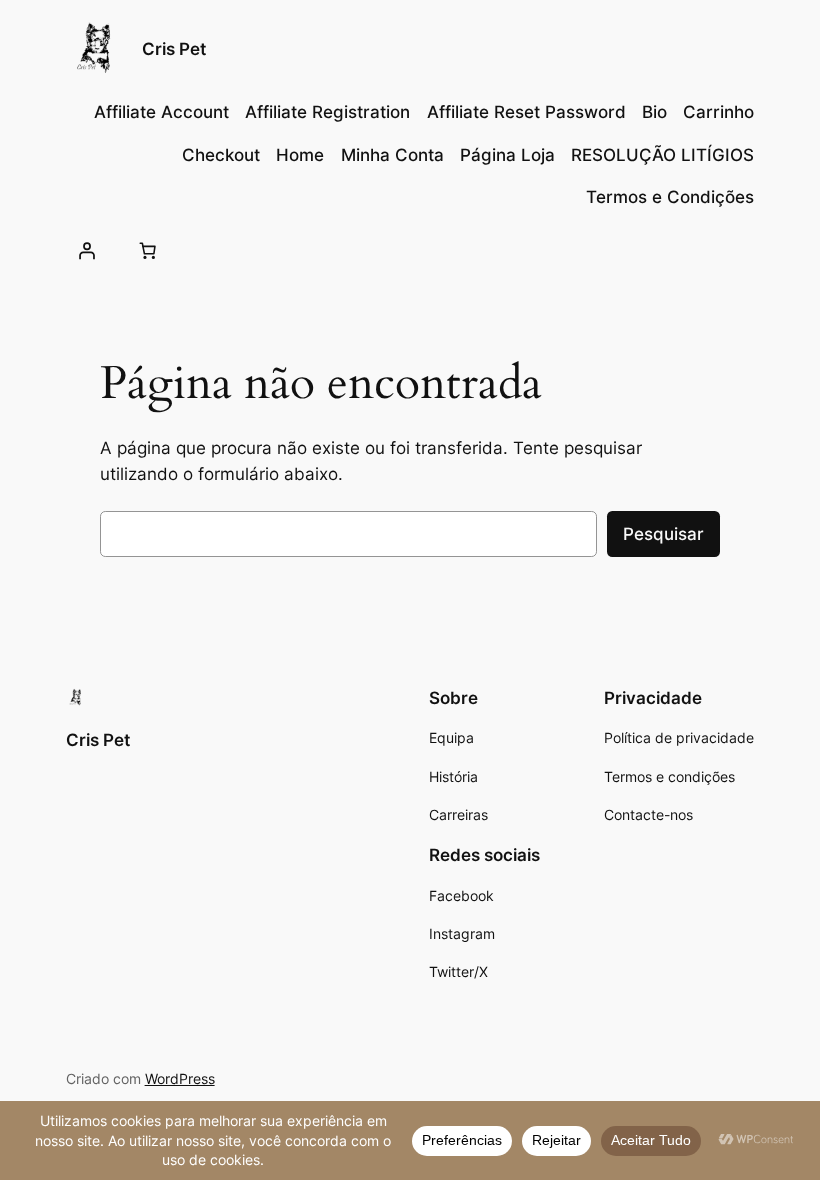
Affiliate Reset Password (526, 112)
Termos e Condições (670, 197)
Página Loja (507, 155)
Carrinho (718, 112)
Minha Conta (392, 155)
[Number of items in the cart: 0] (148, 250)
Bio (654, 112)
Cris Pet (174, 49)
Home (300, 155)
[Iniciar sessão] (87, 250)
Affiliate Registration (327, 112)
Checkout (221, 155)
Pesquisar (663, 534)
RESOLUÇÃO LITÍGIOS (662, 155)
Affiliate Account (161, 112)
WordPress (180, 1078)
